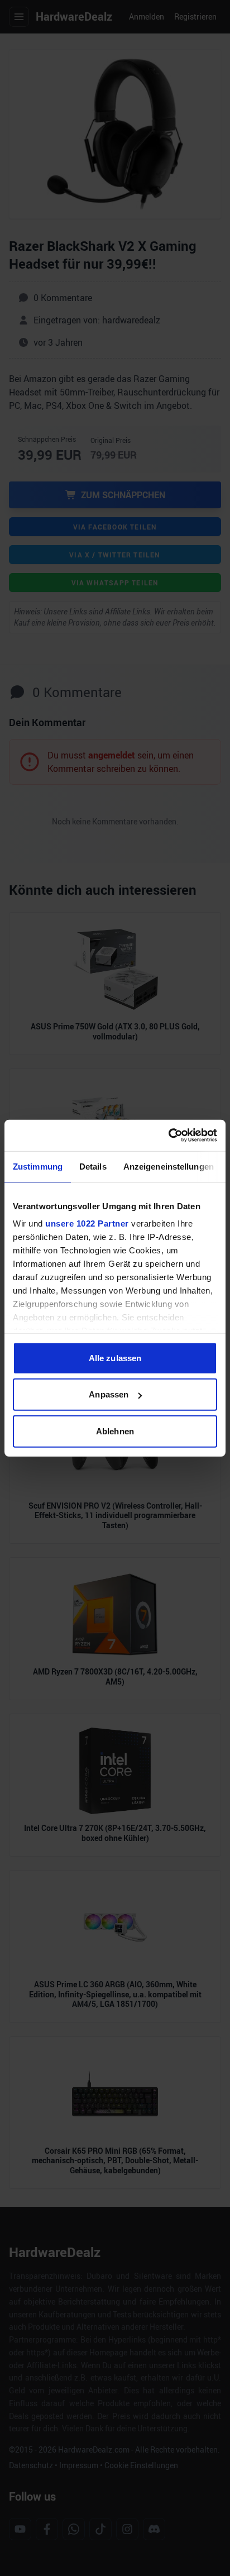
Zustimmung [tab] (38, 1166)
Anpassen (109, 1394)
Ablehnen (115, 1431)
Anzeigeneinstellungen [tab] (169, 1166)
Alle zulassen (115, 1358)
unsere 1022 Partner (87, 1223)
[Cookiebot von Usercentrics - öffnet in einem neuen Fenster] (168, 1136)
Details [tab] (93, 1166)
